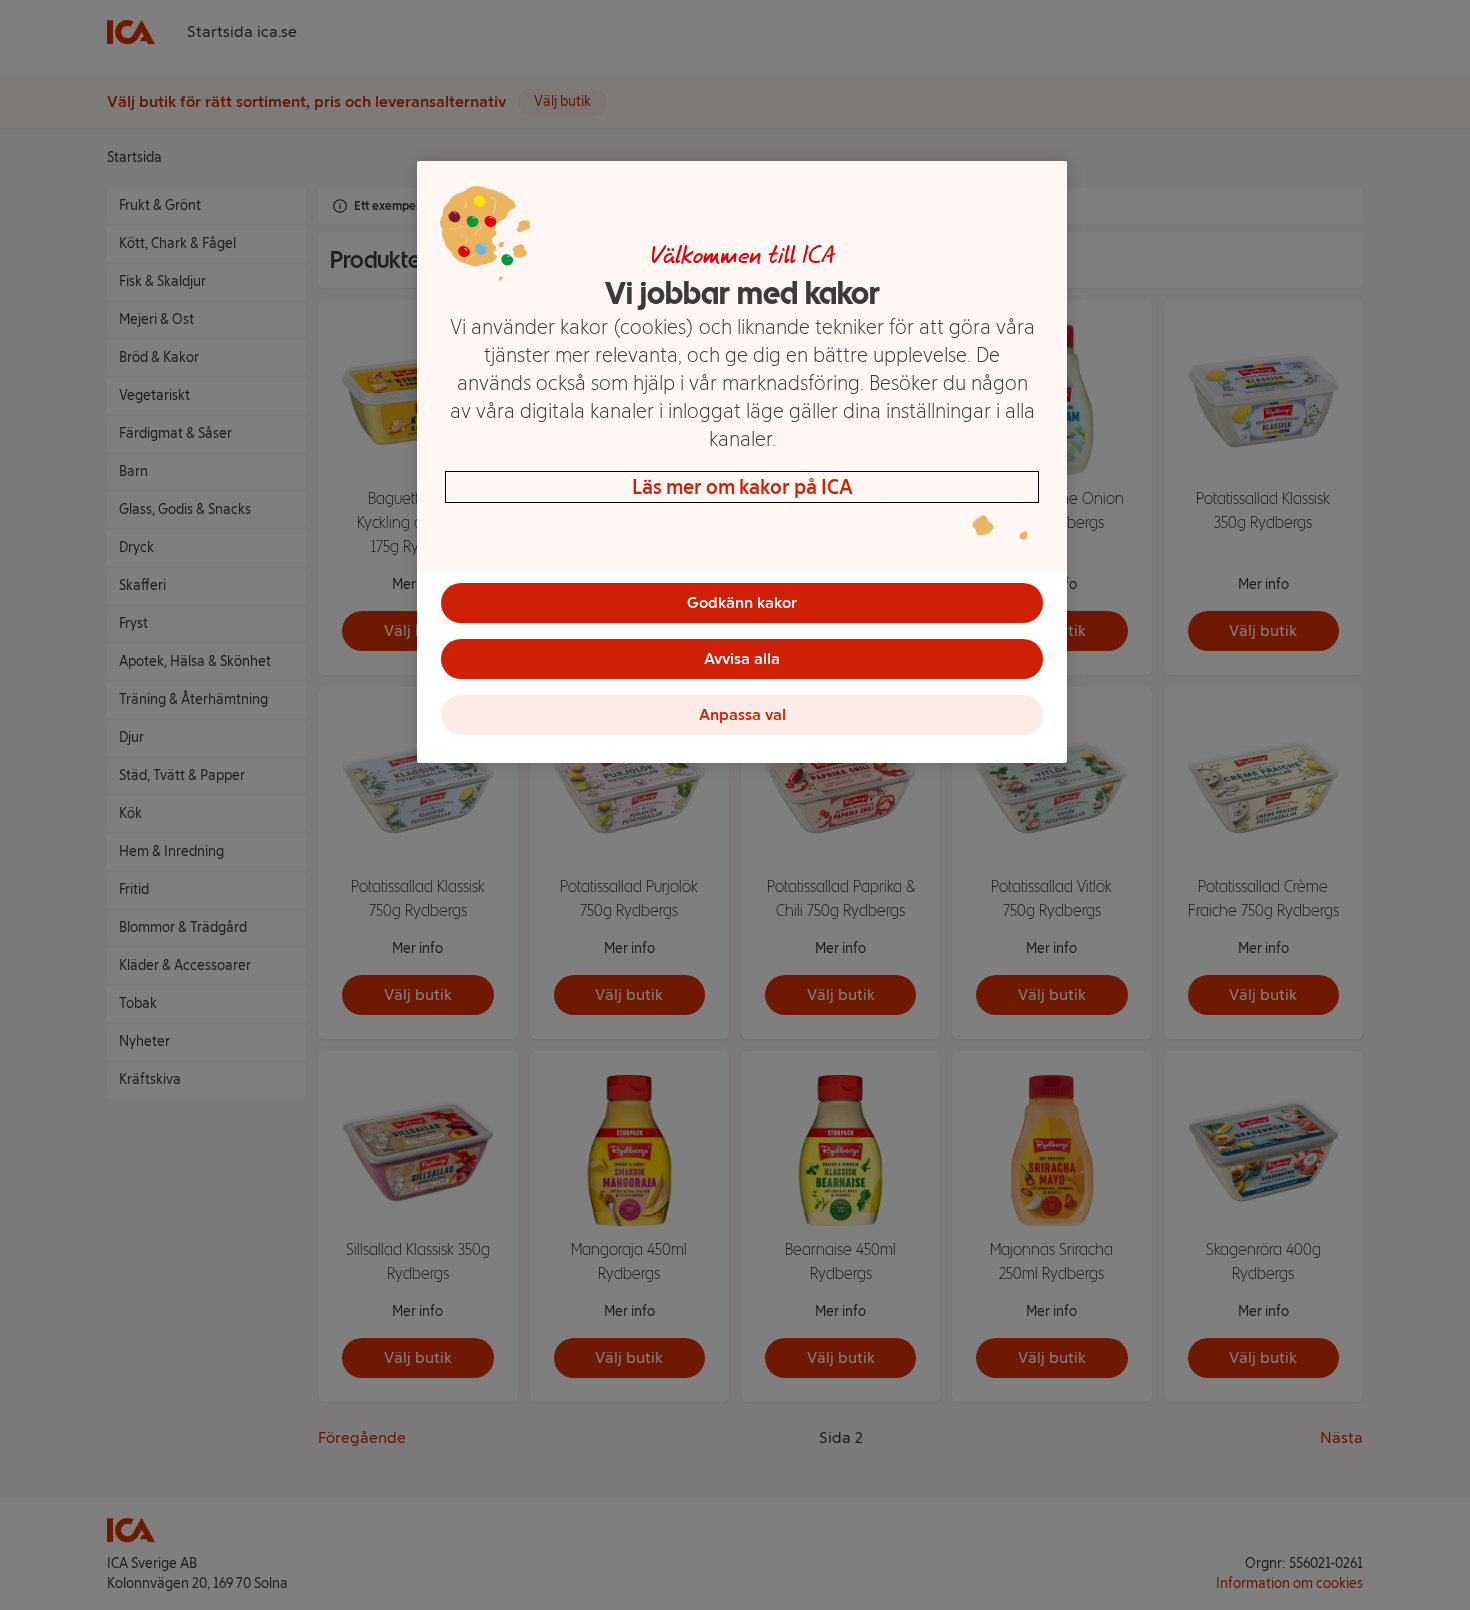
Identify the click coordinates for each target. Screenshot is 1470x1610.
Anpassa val (742, 714)
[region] (742, 462)
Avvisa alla (742, 658)
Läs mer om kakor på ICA (742, 487)
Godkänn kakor (742, 602)
